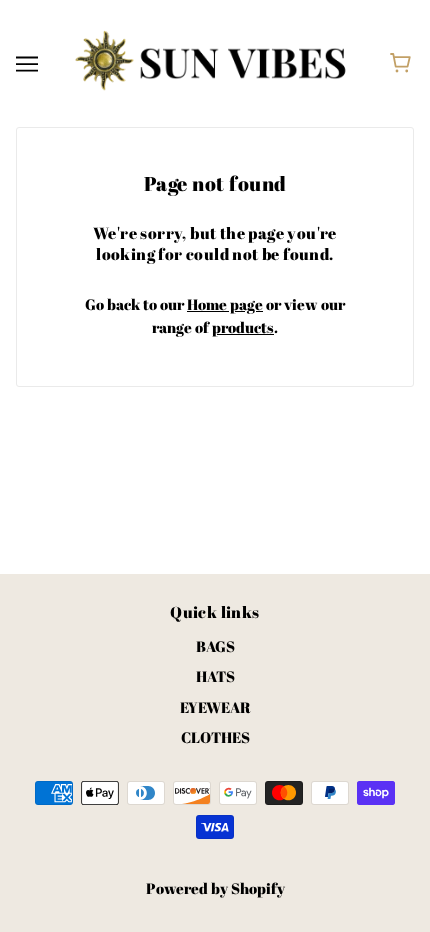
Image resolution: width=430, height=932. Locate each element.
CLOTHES (215, 737)
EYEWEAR (215, 707)
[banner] (211, 61)
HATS (215, 676)
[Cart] (403, 63)
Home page (225, 304)
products (243, 327)
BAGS (215, 646)
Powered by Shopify (215, 888)
